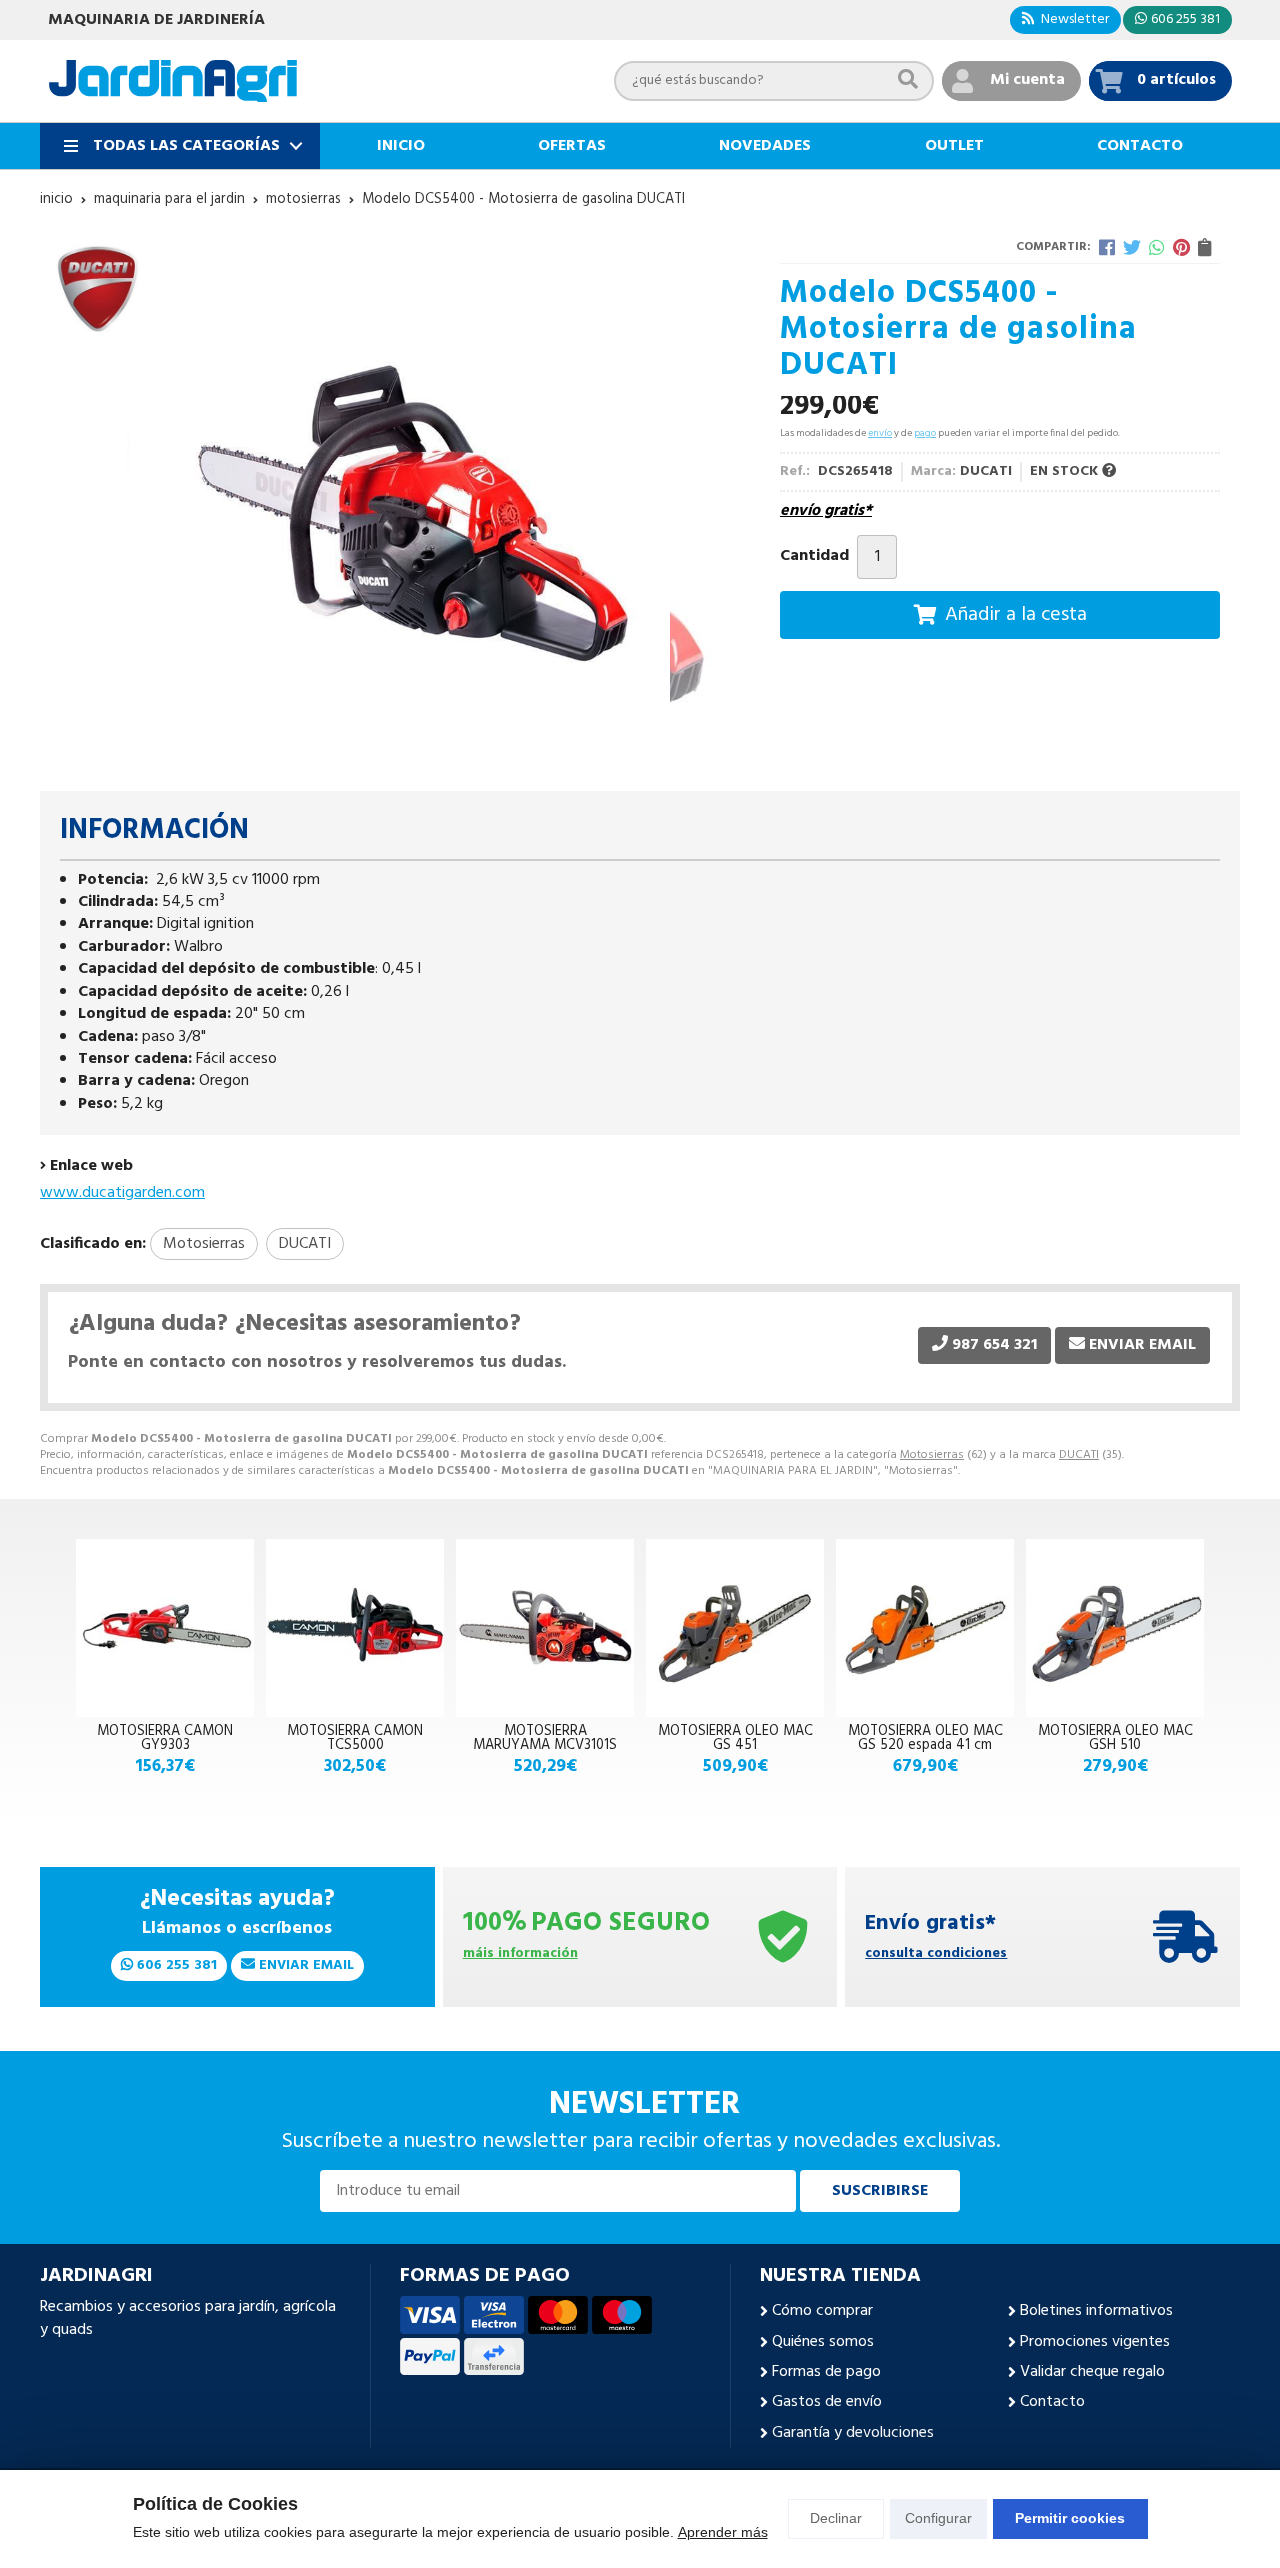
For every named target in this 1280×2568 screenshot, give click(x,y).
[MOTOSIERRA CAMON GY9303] (165, 1628)
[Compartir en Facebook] (1107, 247)
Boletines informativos (1096, 2311)
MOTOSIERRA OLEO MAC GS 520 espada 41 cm (925, 1738)
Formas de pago (826, 2372)
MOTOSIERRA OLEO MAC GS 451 (735, 1738)
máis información (520, 1954)
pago (925, 433)
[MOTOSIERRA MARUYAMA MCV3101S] (545, 1628)
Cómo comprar (822, 2311)
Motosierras (932, 1455)
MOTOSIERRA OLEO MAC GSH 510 (1115, 1738)
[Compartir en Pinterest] (1181, 247)
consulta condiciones (936, 1954)
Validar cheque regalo (1092, 2372)
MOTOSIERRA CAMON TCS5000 (355, 1738)
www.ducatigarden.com (122, 1193)
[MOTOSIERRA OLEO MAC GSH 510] (1115, 1628)
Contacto (1052, 2402)
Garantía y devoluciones (853, 2433)
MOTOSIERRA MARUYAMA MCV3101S (545, 1738)
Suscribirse (880, 2191)
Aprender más (723, 2532)
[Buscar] (908, 80)
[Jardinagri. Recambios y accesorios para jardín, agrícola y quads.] (173, 81)
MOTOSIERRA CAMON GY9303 (165, 1738)
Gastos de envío (827, 2402)
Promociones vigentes (1095, 2342)
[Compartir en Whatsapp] (1157, 247)
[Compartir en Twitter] (1132, 247)
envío (880, 433)
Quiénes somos (823, 2342)
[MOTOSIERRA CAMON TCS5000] (355, 1628)
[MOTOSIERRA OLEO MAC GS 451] (735, 1628)
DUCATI (1079, 1455)
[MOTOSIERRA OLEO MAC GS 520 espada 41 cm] (925, 1628)
